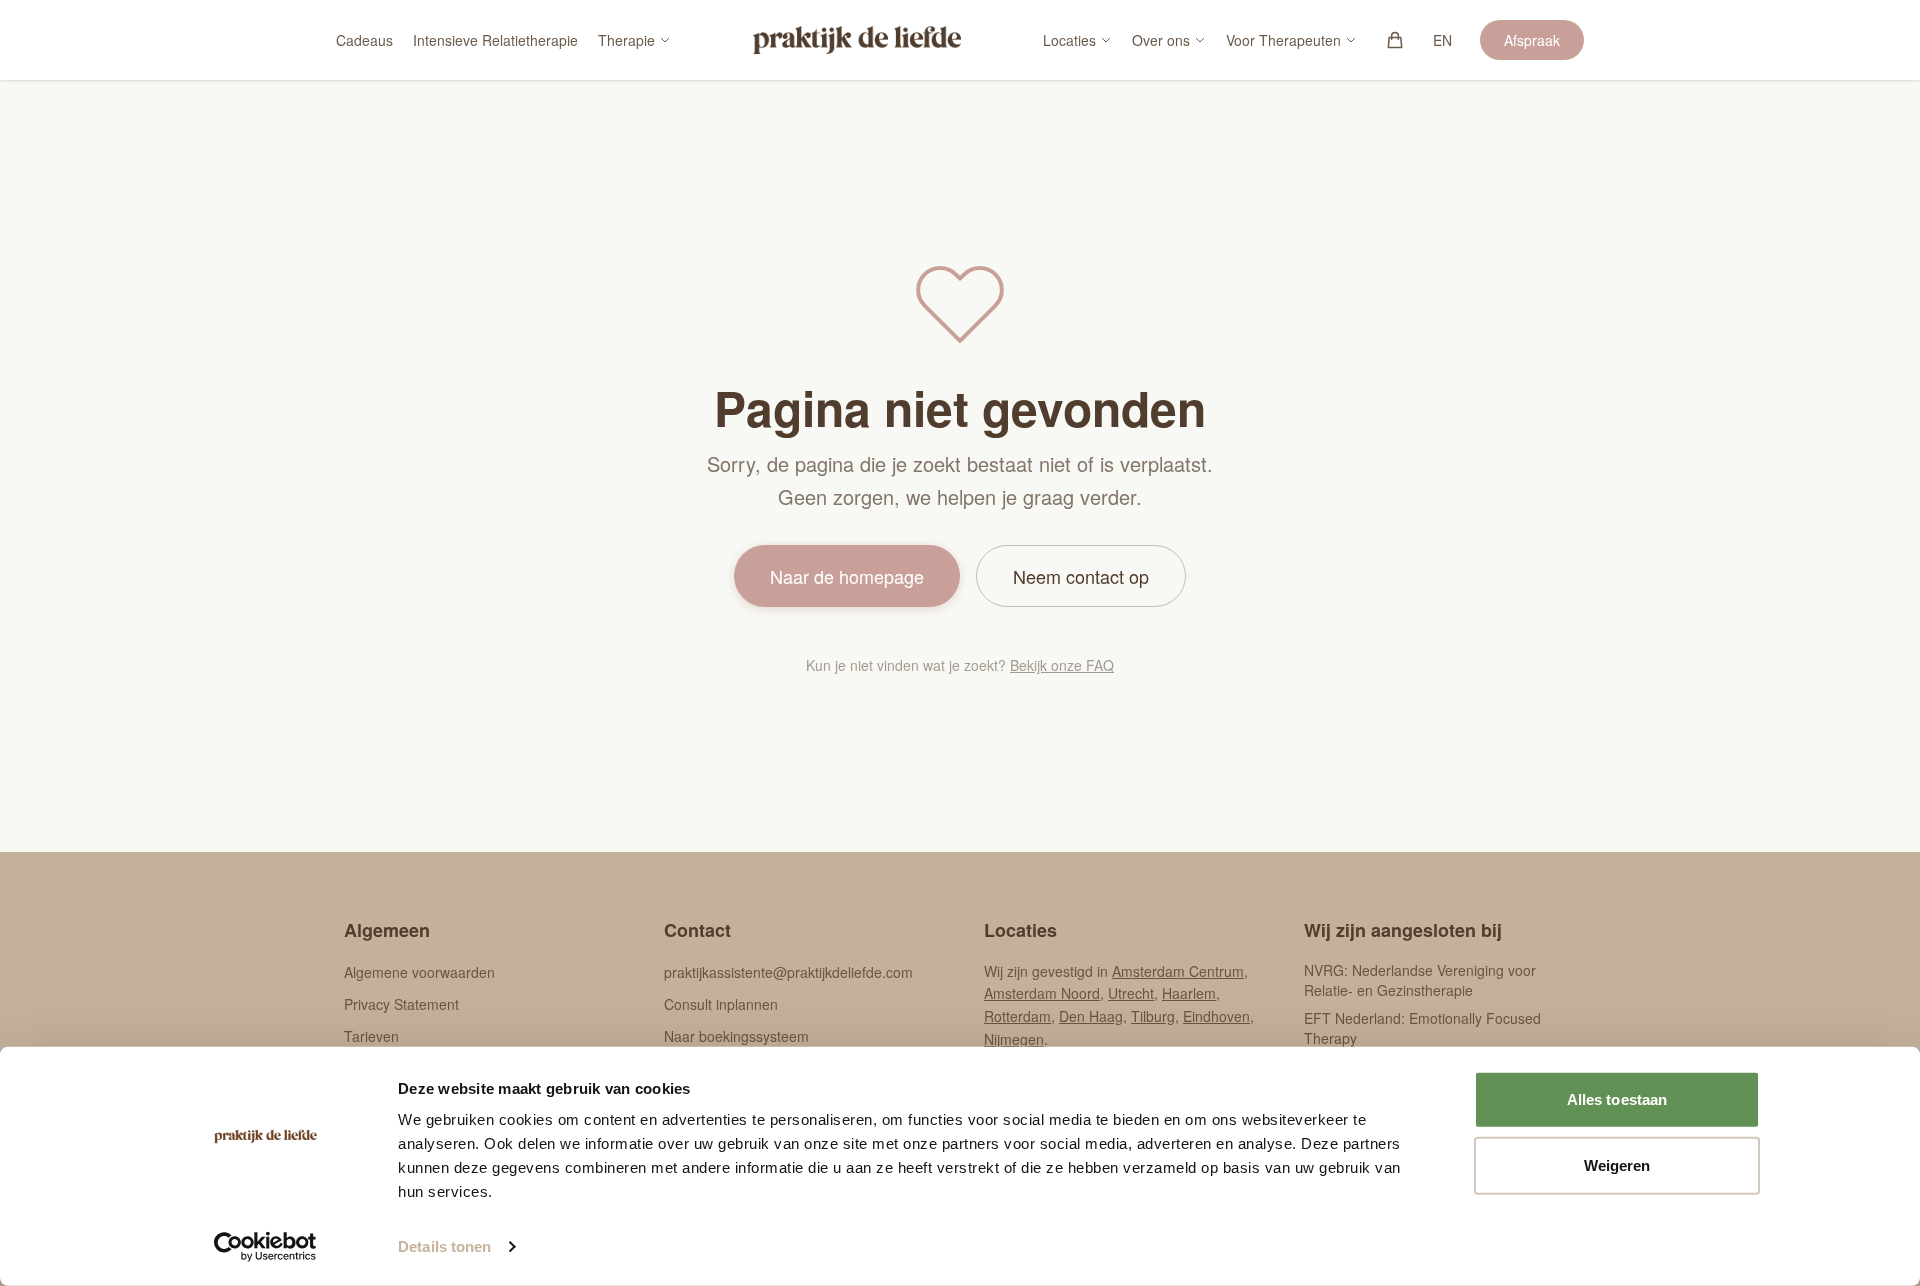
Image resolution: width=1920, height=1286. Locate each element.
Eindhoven (1216, 1016)
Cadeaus (364, 40)
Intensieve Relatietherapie (495, 40)
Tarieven (371, 1036)
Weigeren (1617, 1164)
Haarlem (1189, 993)
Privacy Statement (401, 1004)
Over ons (1161, 40)
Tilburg (1153, 1016)
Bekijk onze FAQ (1062, 665)
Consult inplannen (721, 1004)
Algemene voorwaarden (419, 972)
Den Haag (1091, 1016)
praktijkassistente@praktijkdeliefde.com (788, 972)
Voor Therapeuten (1283, 40)
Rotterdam (1017, 1016)
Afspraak (1532, 40)
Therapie (626, 40)
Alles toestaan (1617, 1099)
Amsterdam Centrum (1178, 971)
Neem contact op (1081, 576)
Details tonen (444, 1246)
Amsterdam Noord (1042, 993)
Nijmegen (1014, 1039)
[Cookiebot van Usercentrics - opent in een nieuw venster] (265, 1247)
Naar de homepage (847, 576)
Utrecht (1131, 993)
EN (1442, 40)
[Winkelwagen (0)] (1395, 40)
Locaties (1069, 40)
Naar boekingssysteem (736, 1036)
